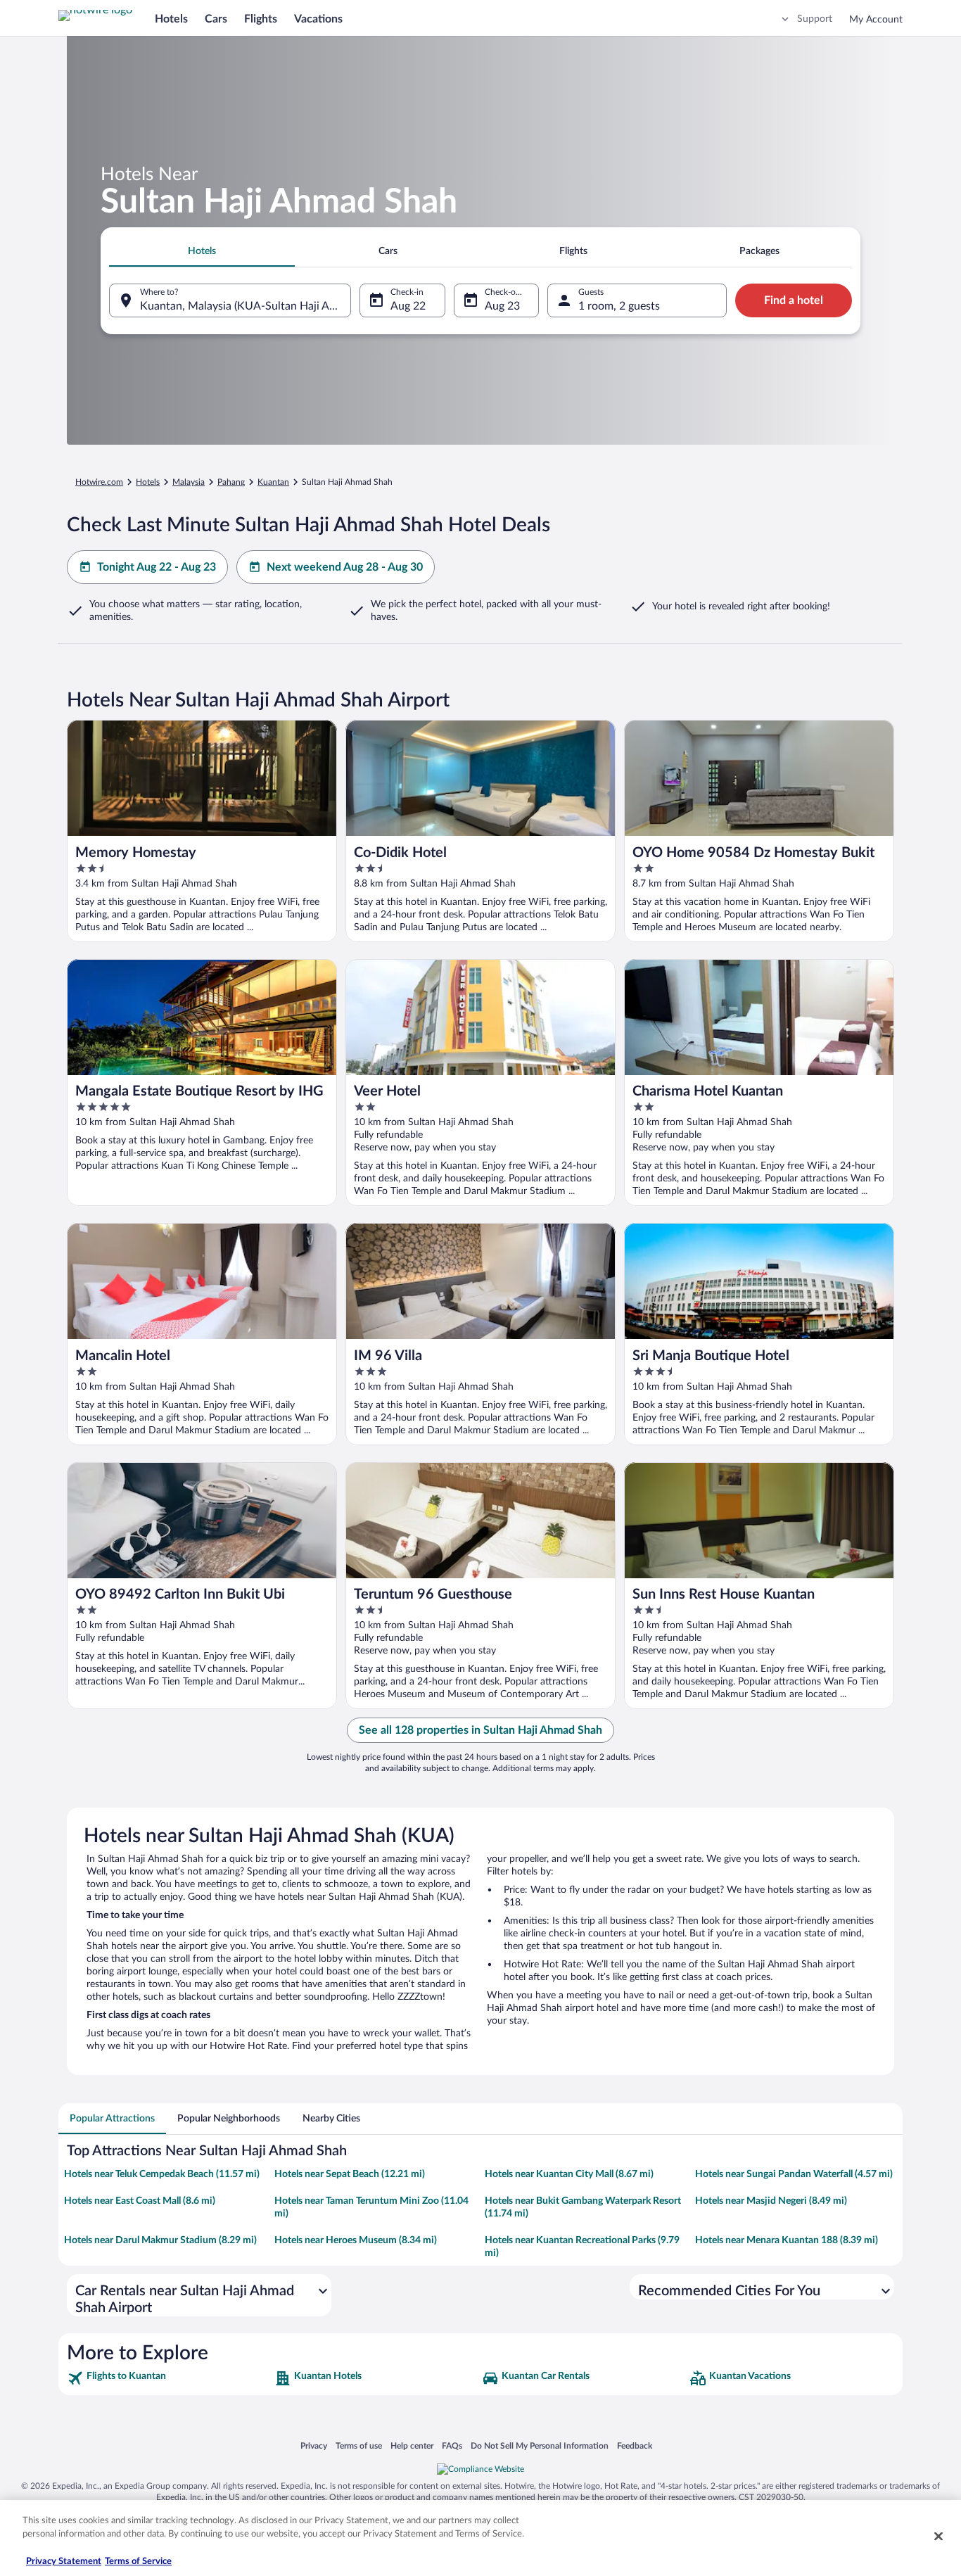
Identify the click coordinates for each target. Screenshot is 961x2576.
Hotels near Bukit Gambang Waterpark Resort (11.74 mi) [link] (583, 2207)
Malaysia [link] (189, 482)
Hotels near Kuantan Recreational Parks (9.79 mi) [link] (582, 2247)
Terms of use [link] (359, 2445)
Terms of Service (138, 2562)
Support (815, 19)
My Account (876, 20)
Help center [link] (412, 2445)
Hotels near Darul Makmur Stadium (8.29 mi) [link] (160, 2240)
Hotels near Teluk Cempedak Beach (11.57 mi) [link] (162, 2174)
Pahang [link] (231, 482)
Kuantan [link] (273, 482)
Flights (261, 19)
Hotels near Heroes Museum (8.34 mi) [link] (356, 2240)
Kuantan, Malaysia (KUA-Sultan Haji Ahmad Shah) (246, 306)
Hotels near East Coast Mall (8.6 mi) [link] (140, 2201)
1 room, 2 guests (619, 306)
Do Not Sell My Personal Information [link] (540, 2445)
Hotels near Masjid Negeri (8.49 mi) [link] (771, 2201)
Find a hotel (794, 300)
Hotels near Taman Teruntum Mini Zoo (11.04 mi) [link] (371, 2207)
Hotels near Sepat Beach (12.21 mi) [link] (350, 2174)
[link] (169, 2378)
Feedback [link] (635, 2445)
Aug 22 (408, 306)
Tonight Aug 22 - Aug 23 (157, 567)
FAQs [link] (452, 2445)
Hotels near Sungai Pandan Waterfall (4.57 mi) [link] (794, 2174)
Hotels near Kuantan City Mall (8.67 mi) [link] (569, 2174)
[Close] (938, 2536)
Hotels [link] (148, 482)
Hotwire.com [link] (99, 482)
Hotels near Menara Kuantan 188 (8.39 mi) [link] (787, 2240)
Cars (216, 19)
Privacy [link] (314, 2445)
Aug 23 (502, 306)
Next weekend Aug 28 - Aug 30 (345, 567)
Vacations (318, 19)
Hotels (171, 19)
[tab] (202, 251)
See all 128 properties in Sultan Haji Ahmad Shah (480, 1730)
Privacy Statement (64, 2562)
